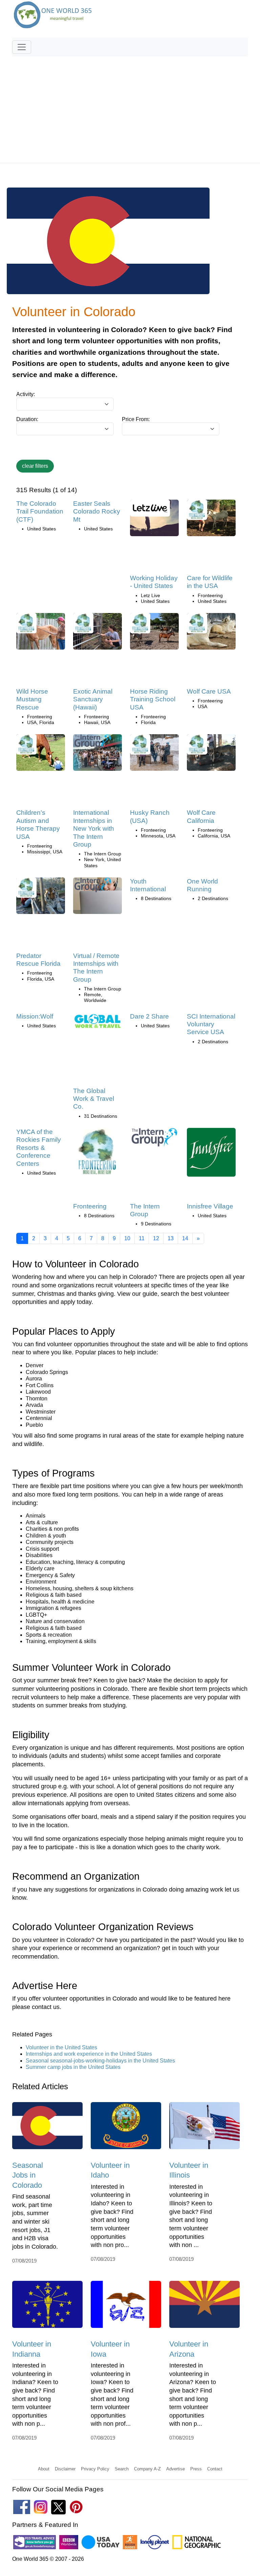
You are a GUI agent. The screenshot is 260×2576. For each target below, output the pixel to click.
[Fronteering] (97, 1154)
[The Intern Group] (154, 1140)
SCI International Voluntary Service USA (211, 1024)
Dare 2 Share (149, 1016)
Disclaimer (65, 2469)
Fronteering (90, 1206)
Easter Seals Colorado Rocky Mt (97, 511)
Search (122, 2469)
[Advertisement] (130, 107)
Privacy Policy (95, 2469)
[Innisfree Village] (211, 1154)
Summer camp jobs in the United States (73, 2067)
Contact (215, 2469)
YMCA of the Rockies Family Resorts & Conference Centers (39, 1148)
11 (142, 1238)
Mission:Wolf (35, 1016)
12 (156, 1238)
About (44, 2469)
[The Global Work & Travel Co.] (97, 1023)
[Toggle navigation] (22, 47)
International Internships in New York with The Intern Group (94, 828)
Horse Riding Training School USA (153, 699)
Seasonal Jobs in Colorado (28, 2175)
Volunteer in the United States (61, 2047)
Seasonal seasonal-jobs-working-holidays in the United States (100, 2061)
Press (196, 2469)
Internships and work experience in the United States (89, 2054)
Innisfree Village (210, 1206)
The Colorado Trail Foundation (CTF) (40, 511)
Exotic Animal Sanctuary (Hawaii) (93, 699)
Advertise (176, 2469)
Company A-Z (147, 2469)
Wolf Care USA (209, 691)
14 (185, 1238)
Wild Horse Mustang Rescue (32, 699)
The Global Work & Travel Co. (94, 1099)
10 (127, 1238)
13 (171, 1238)
